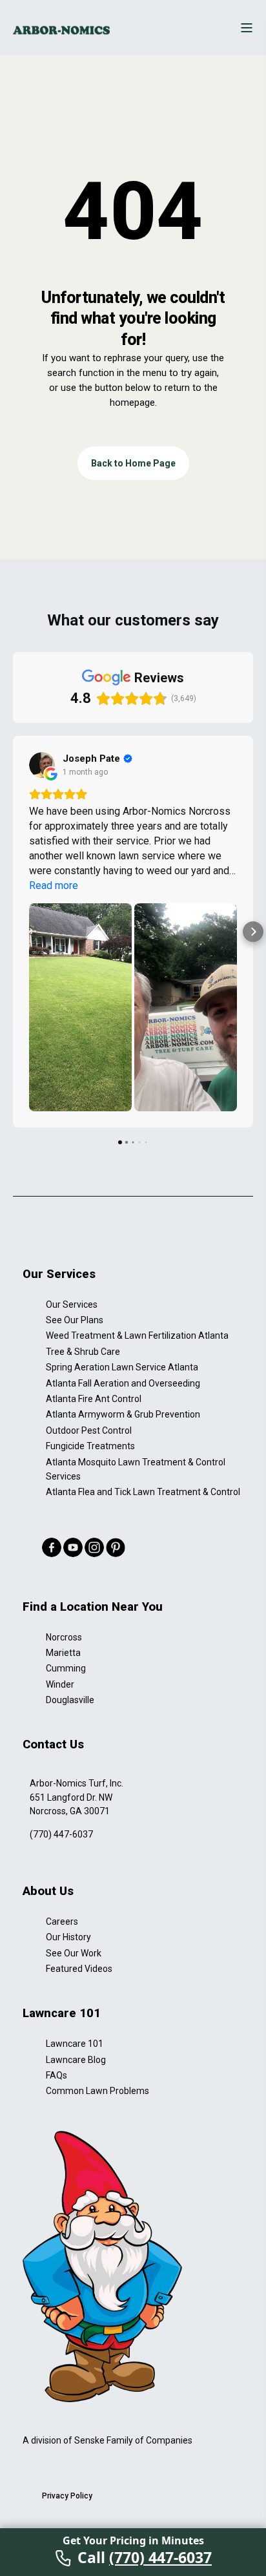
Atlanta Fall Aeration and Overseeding (123, 1383)
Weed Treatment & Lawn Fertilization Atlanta (137, 1335)
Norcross (64, 1637)
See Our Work (74, 1953)
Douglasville (70, 1700)
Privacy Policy (67, 2496)
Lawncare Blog (76, 2060)
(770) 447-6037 (61, 1834)
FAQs (56, 2075)
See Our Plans (75, 1320)
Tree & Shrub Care (83, 1352)
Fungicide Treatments (90, 1446)
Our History (68, 1937)
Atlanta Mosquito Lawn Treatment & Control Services (136, 1469)
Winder (60, 1684)
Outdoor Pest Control (89, 1430)
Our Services (72, 1304)
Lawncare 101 (75, 2044)
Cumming (66, 1668)
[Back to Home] (61, 30)
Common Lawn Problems (97, 2091)
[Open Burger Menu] (247, 28)
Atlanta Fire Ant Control (94, 1399)
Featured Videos (79, 1969)
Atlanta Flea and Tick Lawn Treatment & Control (143, 1492)
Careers (62, 1922)
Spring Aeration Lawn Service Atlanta (122, 1367)
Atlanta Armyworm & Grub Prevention (123, 1414)
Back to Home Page (133, 463)
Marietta (63, 1653)
